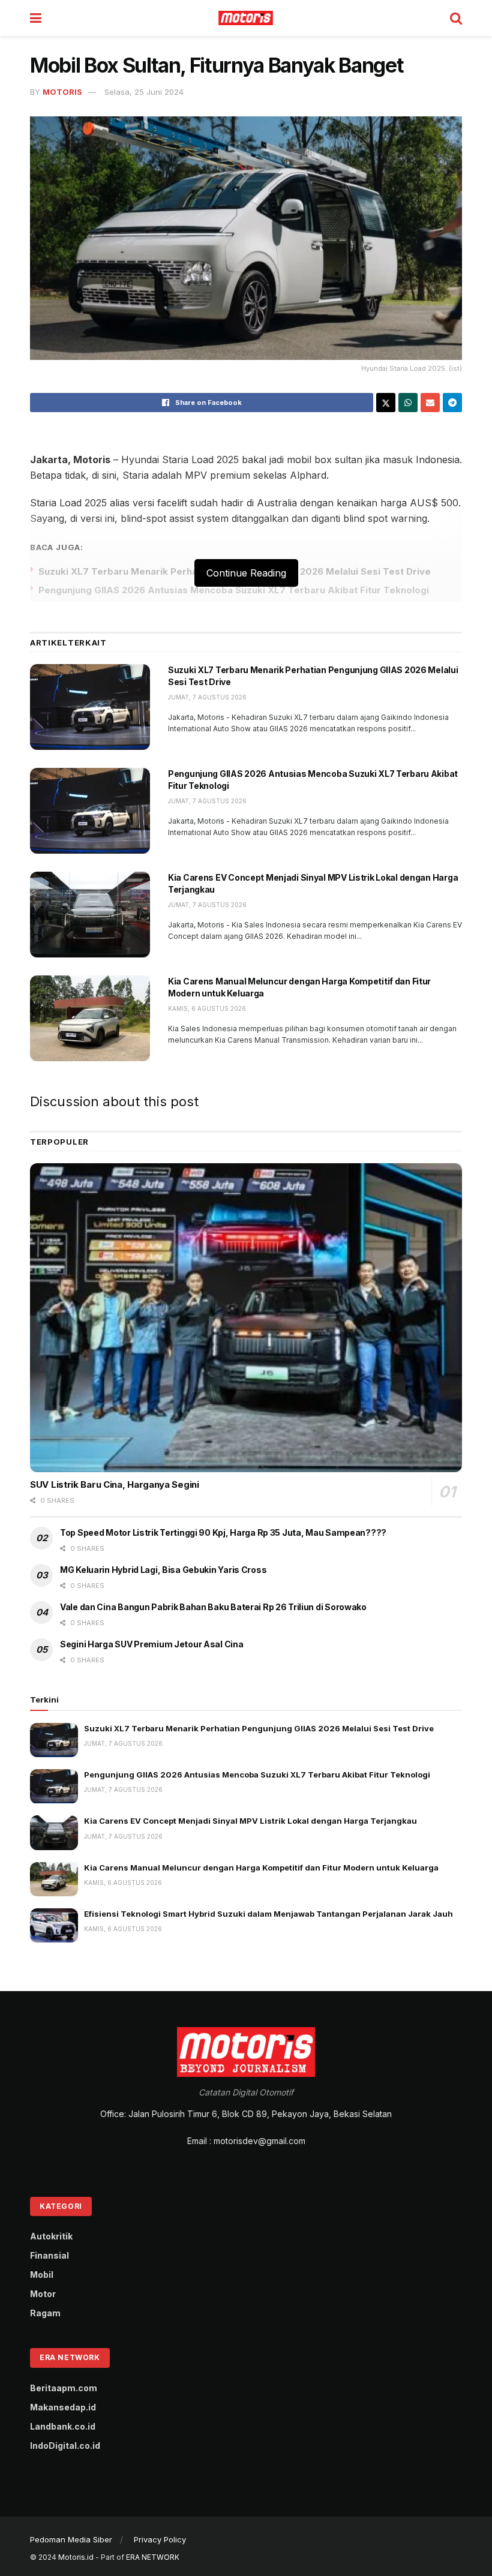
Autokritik (51, 2236)
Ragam (45, 2313)
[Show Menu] (36, 18)
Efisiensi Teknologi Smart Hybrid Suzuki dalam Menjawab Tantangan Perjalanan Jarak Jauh (268, 1914)
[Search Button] (456, 18)
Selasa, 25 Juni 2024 (144, 92)
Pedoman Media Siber (71, 2539)
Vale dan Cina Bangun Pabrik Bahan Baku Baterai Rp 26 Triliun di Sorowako (213, 1607)
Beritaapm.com (64, 2388)
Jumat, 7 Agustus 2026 (207, 697)
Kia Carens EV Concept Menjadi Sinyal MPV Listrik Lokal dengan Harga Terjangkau (250, 1821)
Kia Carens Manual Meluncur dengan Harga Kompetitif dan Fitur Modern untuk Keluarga (261, 1868)
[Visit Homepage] (246, 18)
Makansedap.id (63, 2407)
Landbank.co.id (63, 2426)
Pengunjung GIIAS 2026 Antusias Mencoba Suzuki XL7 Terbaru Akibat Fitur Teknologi (234, 590)
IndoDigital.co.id (65, 2446)
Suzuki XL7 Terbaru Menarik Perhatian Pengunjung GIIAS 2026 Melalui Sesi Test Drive (259, 1728)
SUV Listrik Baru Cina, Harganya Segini (115, 1484)
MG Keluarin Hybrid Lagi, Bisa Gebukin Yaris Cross (163, 1570)
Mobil (42, 2275)
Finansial (49, 2255)
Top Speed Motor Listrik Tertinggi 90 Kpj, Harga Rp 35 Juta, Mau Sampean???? (223, 1532)
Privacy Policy (160, 2539)
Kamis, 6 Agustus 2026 (207, 1008)
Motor (43, 2294)
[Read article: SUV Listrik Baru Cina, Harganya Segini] (246, 1318)
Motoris (62, 92)
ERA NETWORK (153, 2557)
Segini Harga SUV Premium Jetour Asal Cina (152, 1644)
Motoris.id (76, 2557)
